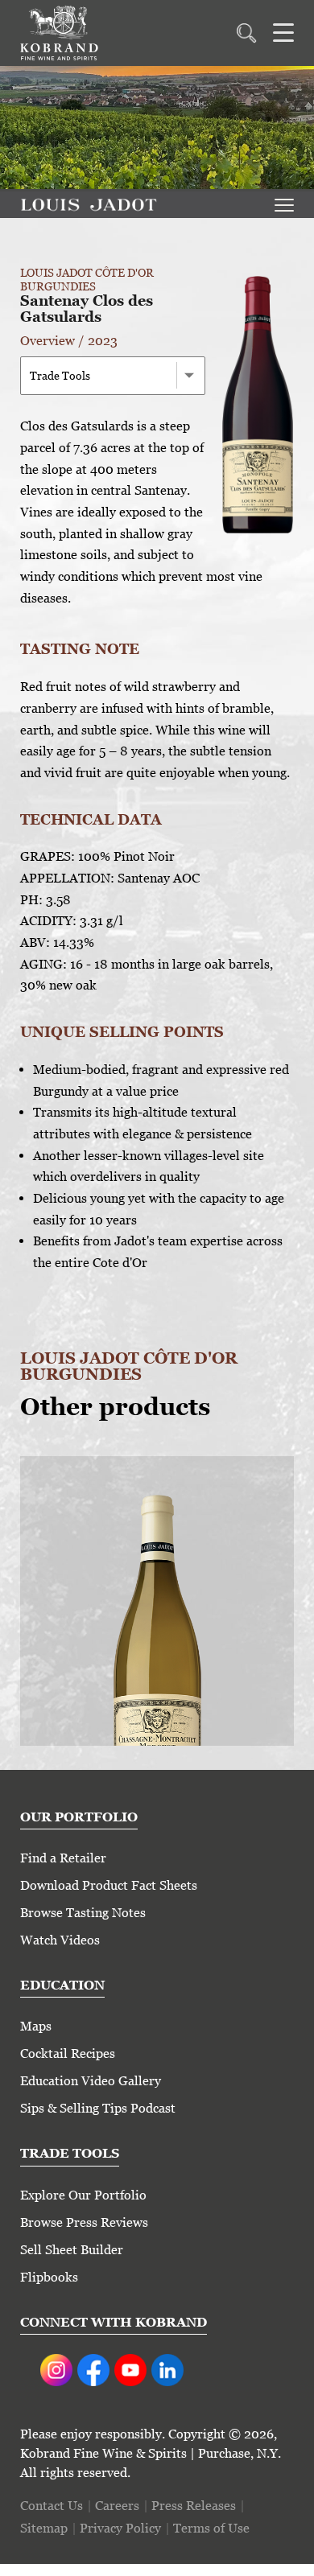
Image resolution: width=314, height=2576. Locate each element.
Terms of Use (211, 2528)
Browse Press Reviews (84, 2222)
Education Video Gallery (91, 2081)
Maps (36, 2026)
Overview (48, 341)
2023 (103, 341)
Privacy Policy (120, 2528)
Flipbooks (49, 2277)
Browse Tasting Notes (83, 1913)
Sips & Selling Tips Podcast (98, 2108)
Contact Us (52, 2506)
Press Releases (194, 2506)
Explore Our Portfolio (83, 2195)
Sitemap (44, 2528)
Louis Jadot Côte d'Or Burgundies (87, 279)
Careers (117, 2506)
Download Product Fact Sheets (109, 1885)
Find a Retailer (63, 1858)
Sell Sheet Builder (72, 2250)
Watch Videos (60, 1940)
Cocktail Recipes (68, 2053)
